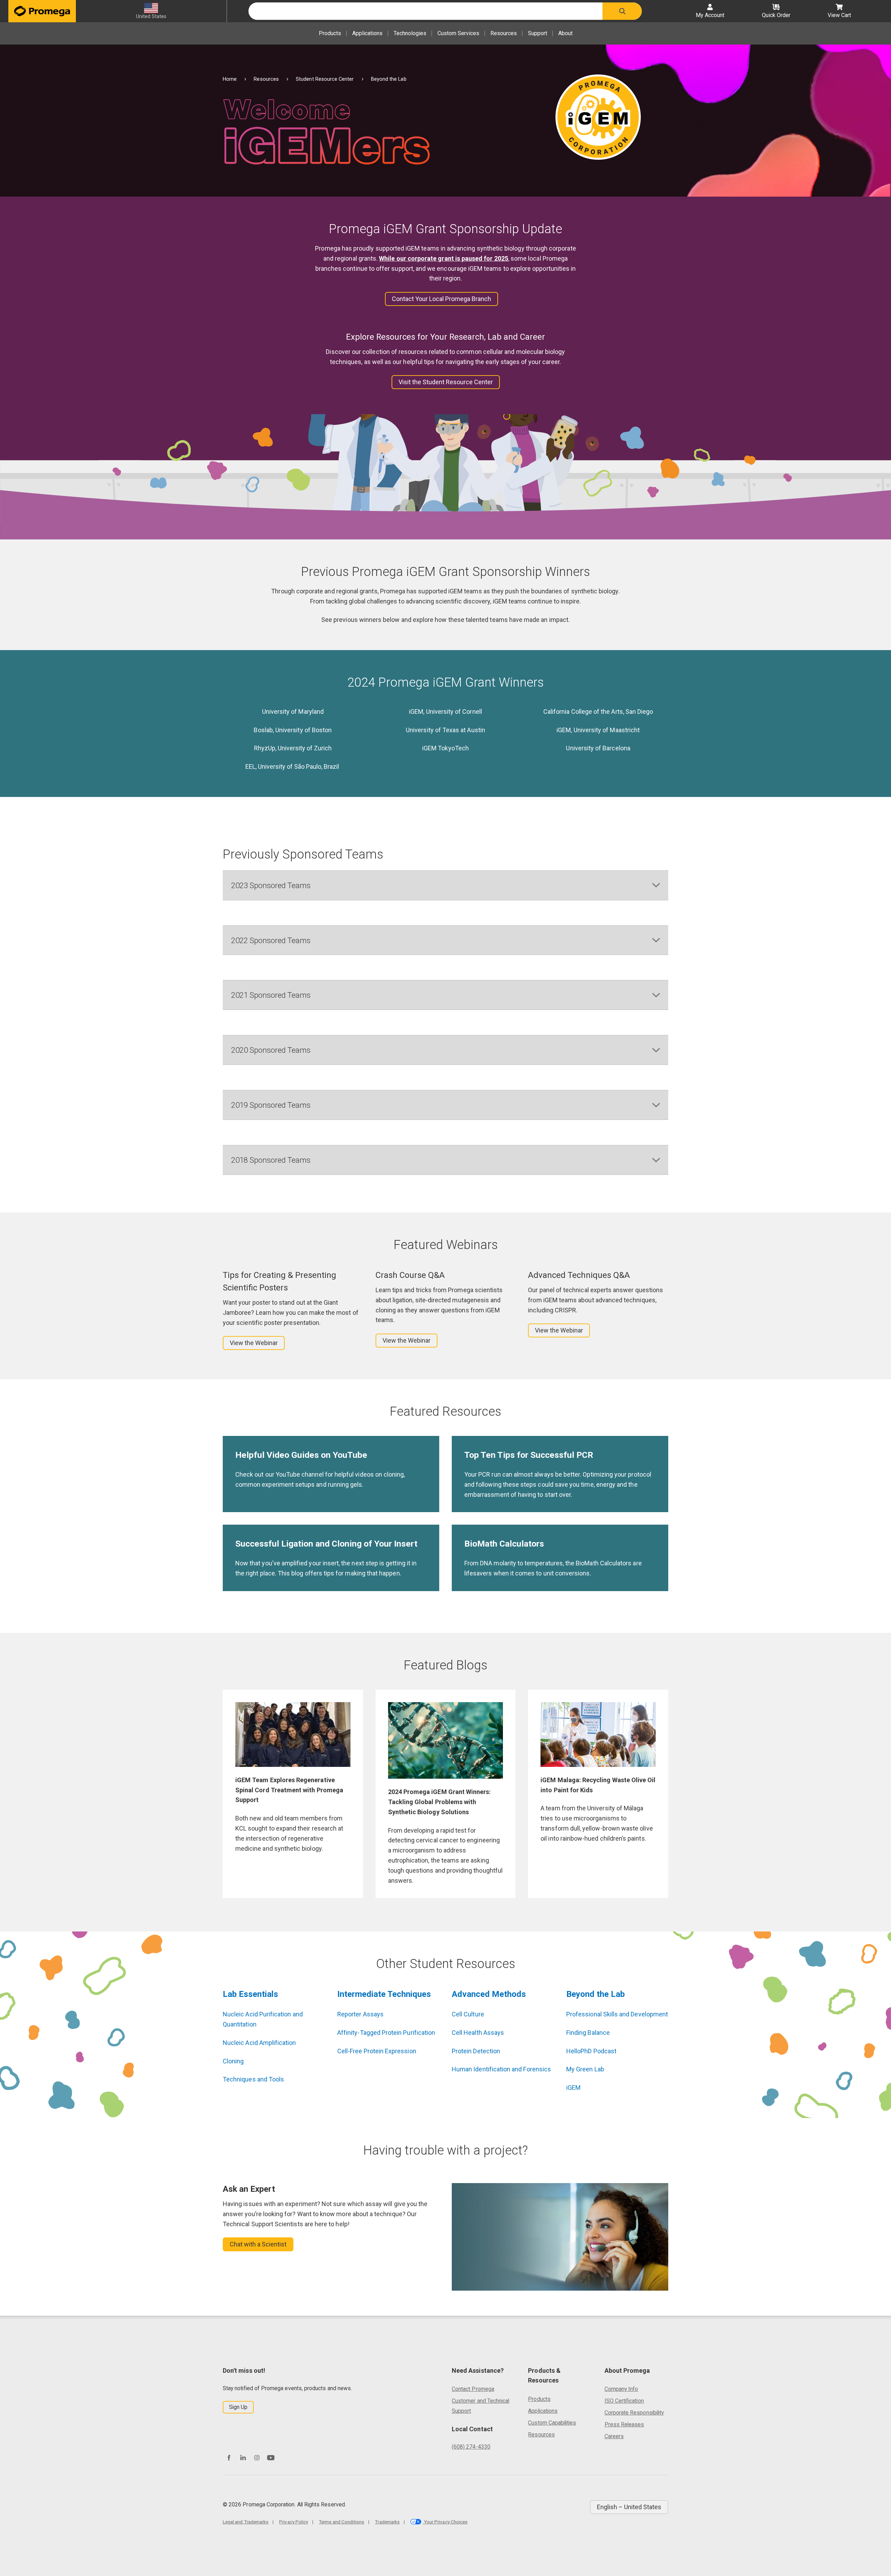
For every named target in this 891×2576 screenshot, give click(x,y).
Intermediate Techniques (384, 1994)
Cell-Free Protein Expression (377, 2051)
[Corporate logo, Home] (42, 11)
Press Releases (624, 2424)
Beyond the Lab (596, 1994)
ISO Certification (624, 2401)
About (565, 33)
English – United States (629, 2507)
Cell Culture (468, 2014)
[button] (622, 11)
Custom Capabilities (552, 2423)
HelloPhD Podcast (591, 2051)
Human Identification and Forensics (501, 2069)
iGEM (573, 2088)
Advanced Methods (489, 1994)
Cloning (233, 2061)
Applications (367, 33)
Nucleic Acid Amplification (259, 2043)
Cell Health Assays (478, 2033)
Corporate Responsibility (634, 2413)
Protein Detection (476, 2051)
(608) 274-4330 (471, 2447)
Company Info (621, 2389)
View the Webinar (254, 1343)
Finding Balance (588, 2033)
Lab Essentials (250, 1994)
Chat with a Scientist (258, 2244)
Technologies (410, 33)
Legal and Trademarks (246, 2522)
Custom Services (458, 33)
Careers (614, 2436)
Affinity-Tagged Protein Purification (386, 2033)
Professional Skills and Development (617, 2014)
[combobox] (425, 11)
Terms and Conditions (341, 2522)
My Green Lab (585, 2069)
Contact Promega (473, 2389)
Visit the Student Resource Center (446, 382)
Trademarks (387, 2522)
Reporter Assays (360, 2014)
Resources (504, 33)
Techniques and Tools (253, 2079)
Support (538, 33)
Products (330, 33)
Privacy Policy (294, 2522)
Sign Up (238, 2407)
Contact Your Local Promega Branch (441, 299)
